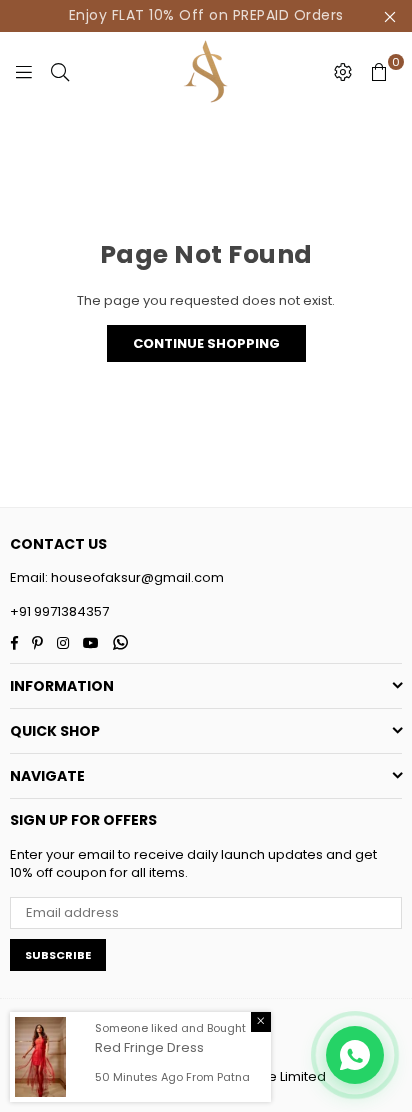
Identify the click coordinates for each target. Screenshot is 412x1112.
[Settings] (343, 72)
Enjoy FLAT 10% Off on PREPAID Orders (206, 15)
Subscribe (58, 955)
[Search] (60, 72)
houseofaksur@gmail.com (136, 577)
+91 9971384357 (59, 611)
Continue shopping (206, 343)
